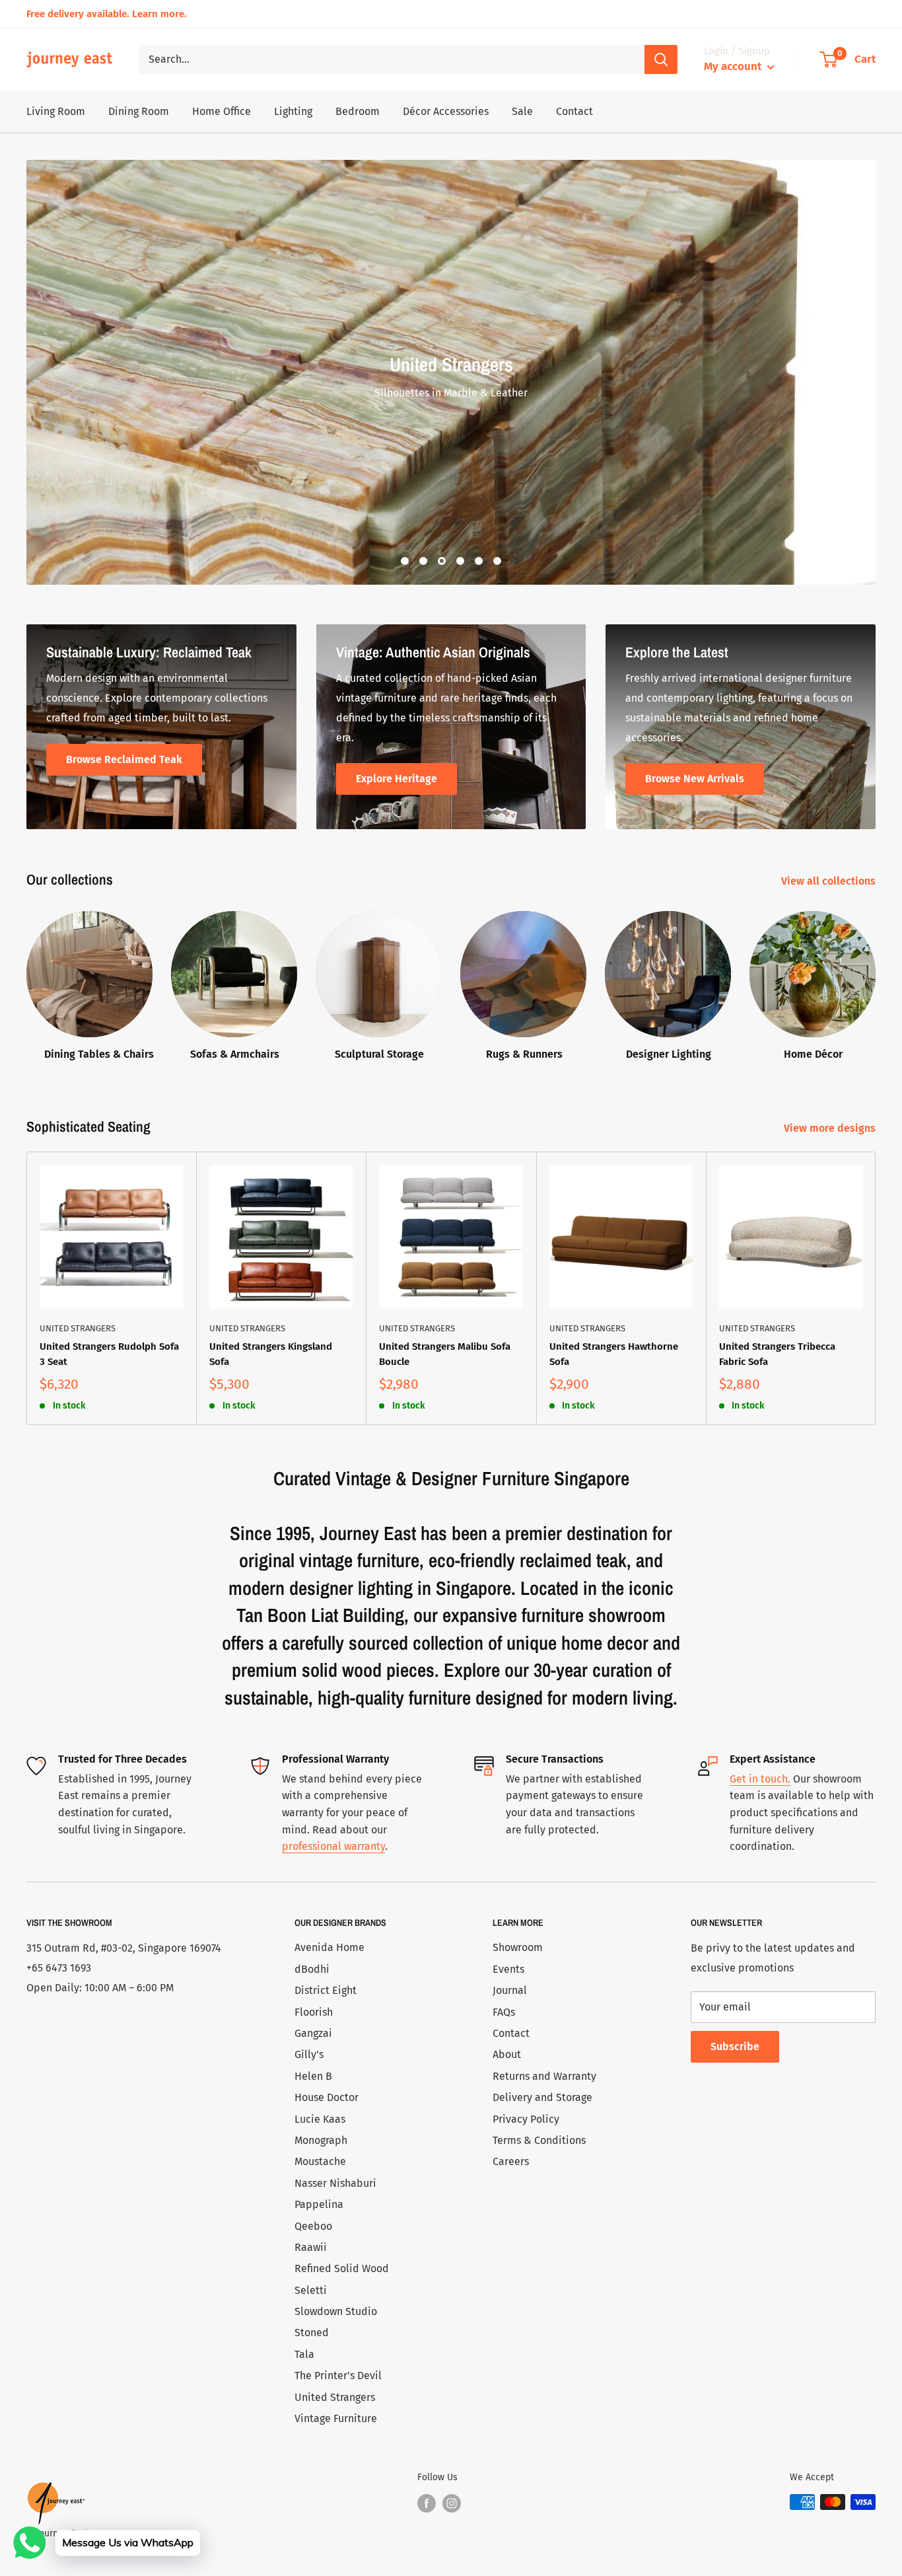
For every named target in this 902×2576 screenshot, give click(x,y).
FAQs (504, 2012)
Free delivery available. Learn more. (107, 14)
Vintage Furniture (336, 2418)
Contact (574, 111)
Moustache (320, 2161)
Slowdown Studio (336, 2311)
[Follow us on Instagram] (452, 2503)
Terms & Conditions (539, 2140)
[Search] (661, 59)
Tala (304, 2354)
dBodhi (312, 1969)
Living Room (56, 111)
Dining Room (139, 111)
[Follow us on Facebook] (427, 2503)
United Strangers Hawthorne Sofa (614, 1354)
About (507, 2054)
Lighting (293, 111)
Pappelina (319, 2204)
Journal (510, 1990)
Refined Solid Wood (342, 2268)
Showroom (518, 1947)
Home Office (222, 111)
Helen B (313, 2076)
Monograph (321, 2140)
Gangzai (313, 2033)
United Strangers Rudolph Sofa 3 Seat (109, 1354)
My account (734, 66)
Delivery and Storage (542, 2097)
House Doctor (327, 2097)
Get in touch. (760, 1779)
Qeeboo (313, 2226)
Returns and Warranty (544, 2076)
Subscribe (735, 2046)
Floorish (314, 2012)
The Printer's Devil (338, 2375)
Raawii (311, 2247)
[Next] (876, 1289)
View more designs (831, 1128)
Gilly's (309, 2054)
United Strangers (78, 1328)
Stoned (312, 2333)
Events (508, 1969)
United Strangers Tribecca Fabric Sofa (777, 1354)
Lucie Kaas (320, 2119)
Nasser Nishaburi (335, 2183)
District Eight (326, 1990)
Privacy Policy (526, 2119)
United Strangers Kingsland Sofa (271, 1354)
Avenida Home (330, 1947)
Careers (511, 2161)
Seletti (311, 2290)
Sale (522, 111)
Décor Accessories (446, 111)
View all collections (830, 881)
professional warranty (333, 1846)
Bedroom (358, 111)
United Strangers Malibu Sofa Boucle (445, 1354)
